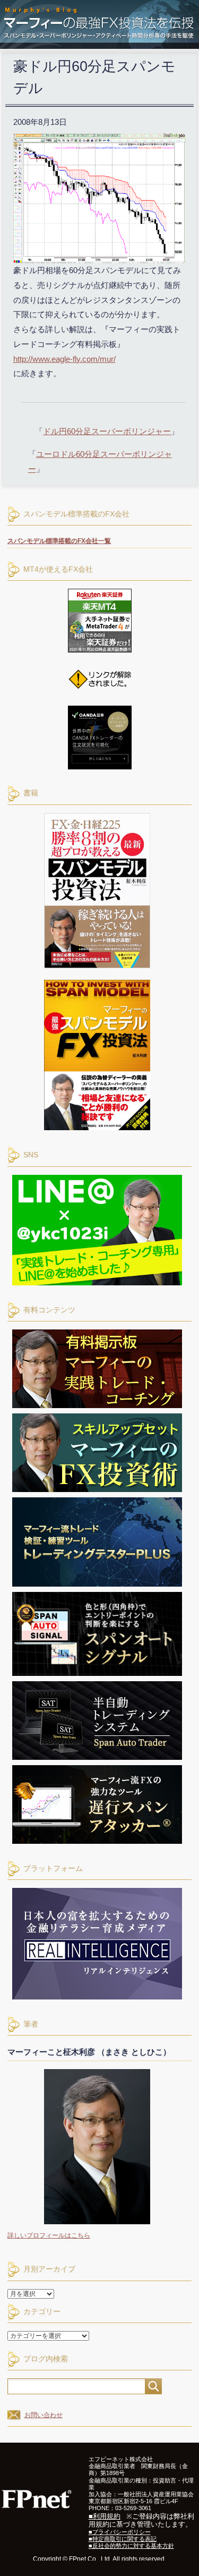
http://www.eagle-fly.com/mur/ (64, 359)
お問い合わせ (44, 2415)
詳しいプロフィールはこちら (49, 2235)
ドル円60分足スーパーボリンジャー (107, 431)
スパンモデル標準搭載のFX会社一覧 (59, 541)
